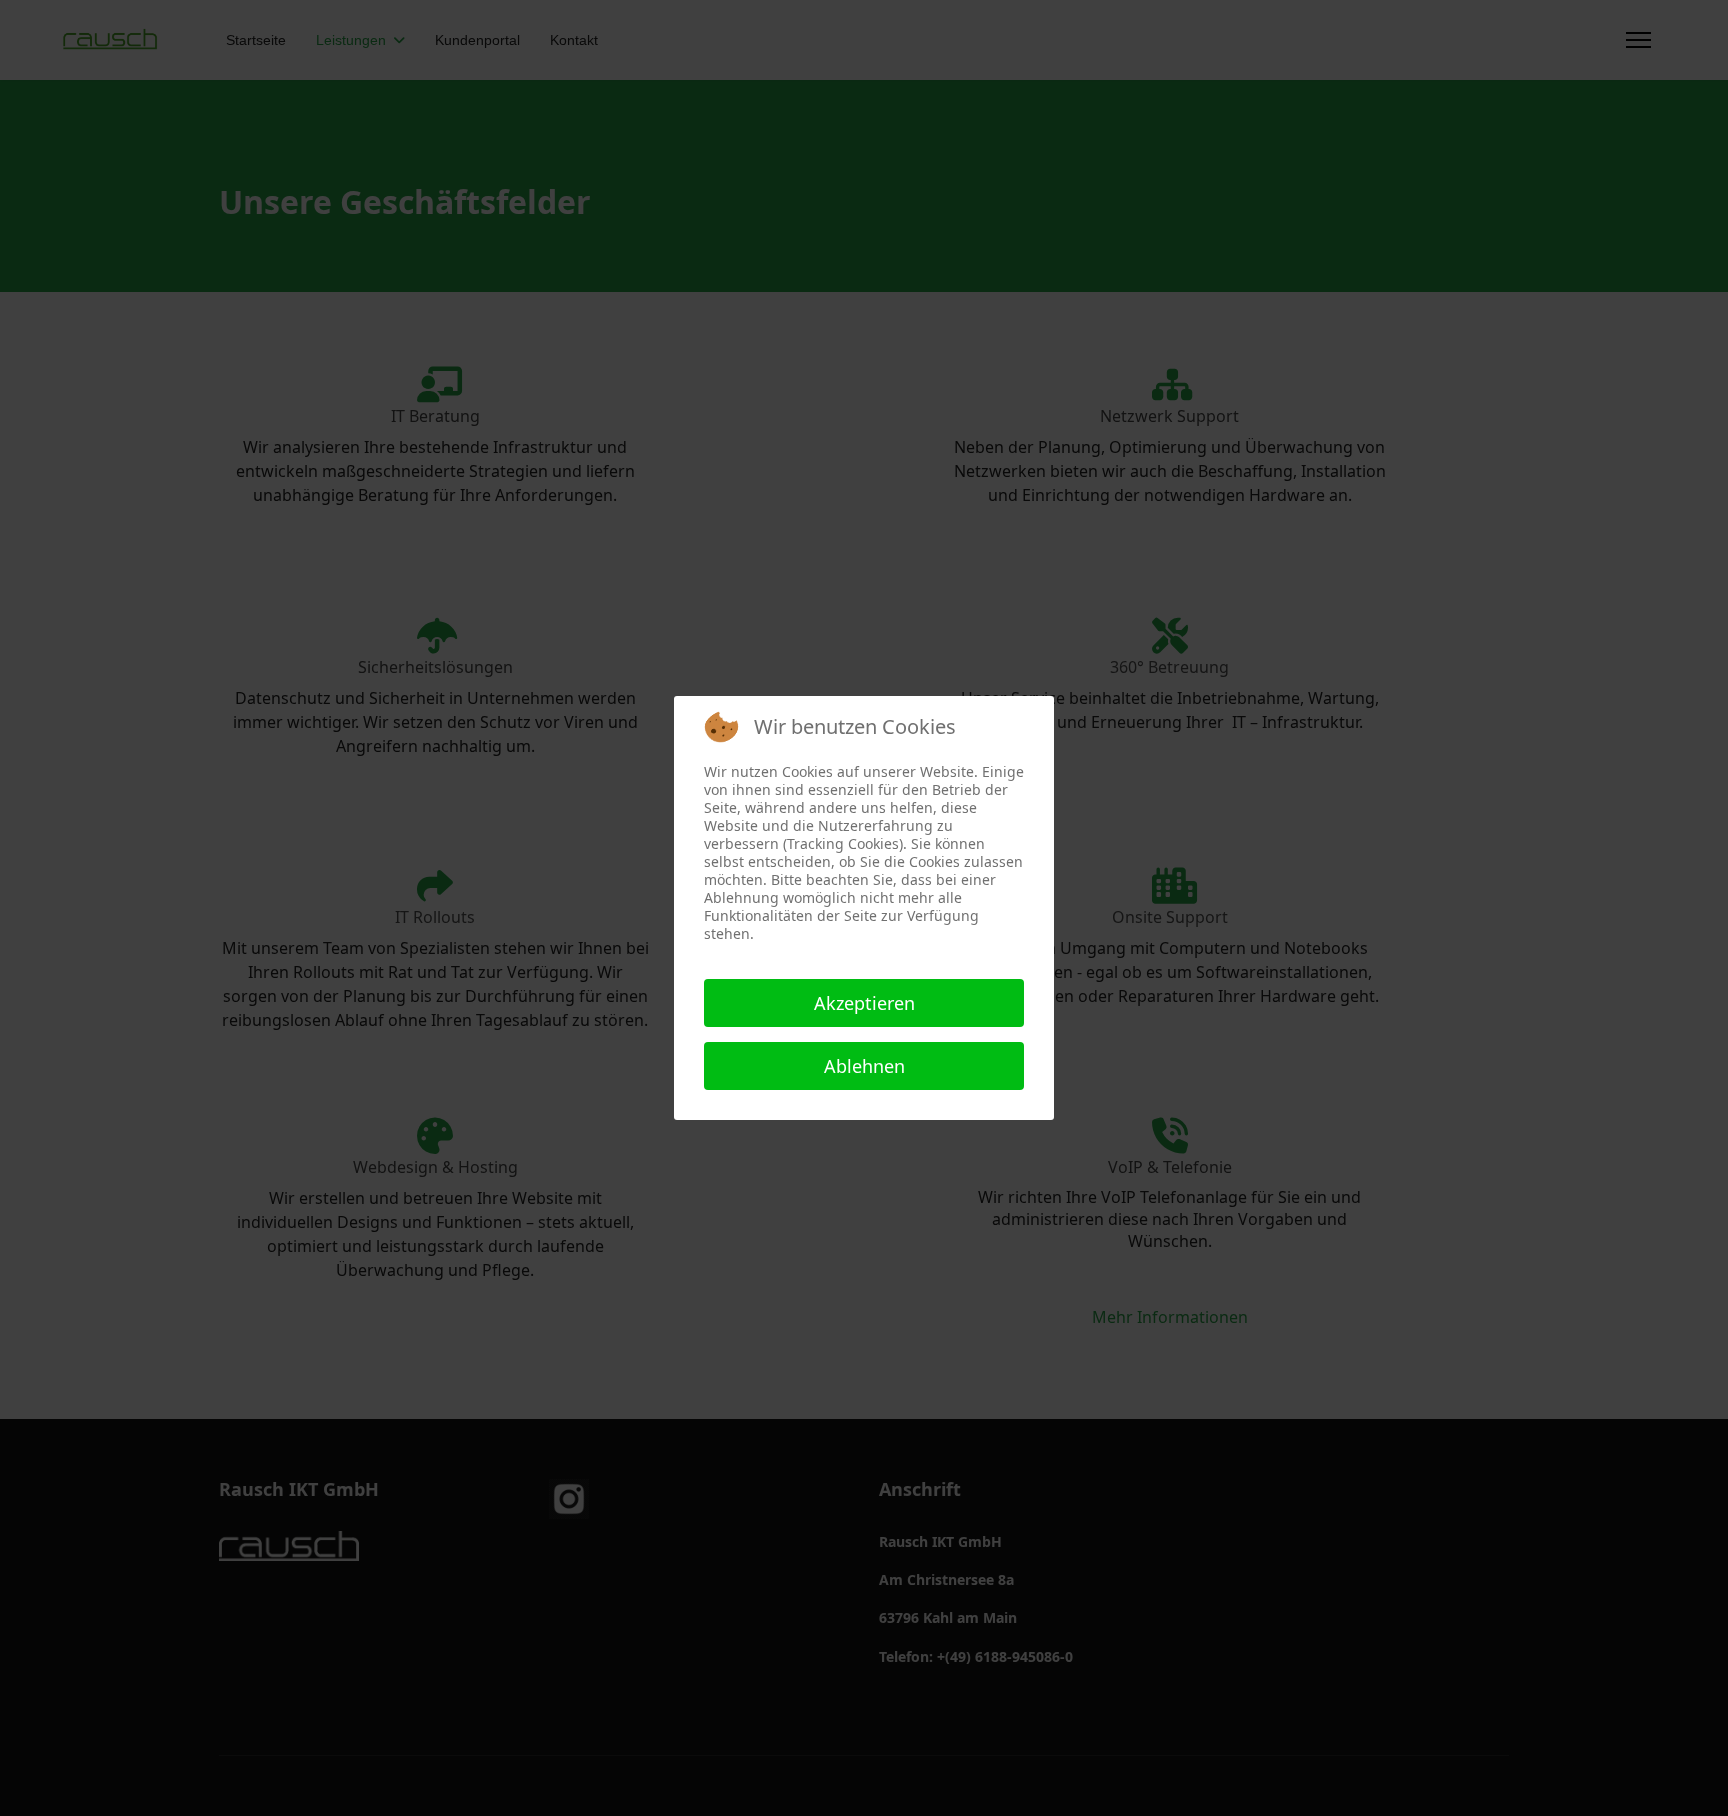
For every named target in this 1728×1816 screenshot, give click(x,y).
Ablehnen (864, 1066)
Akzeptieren (864, 1003)
